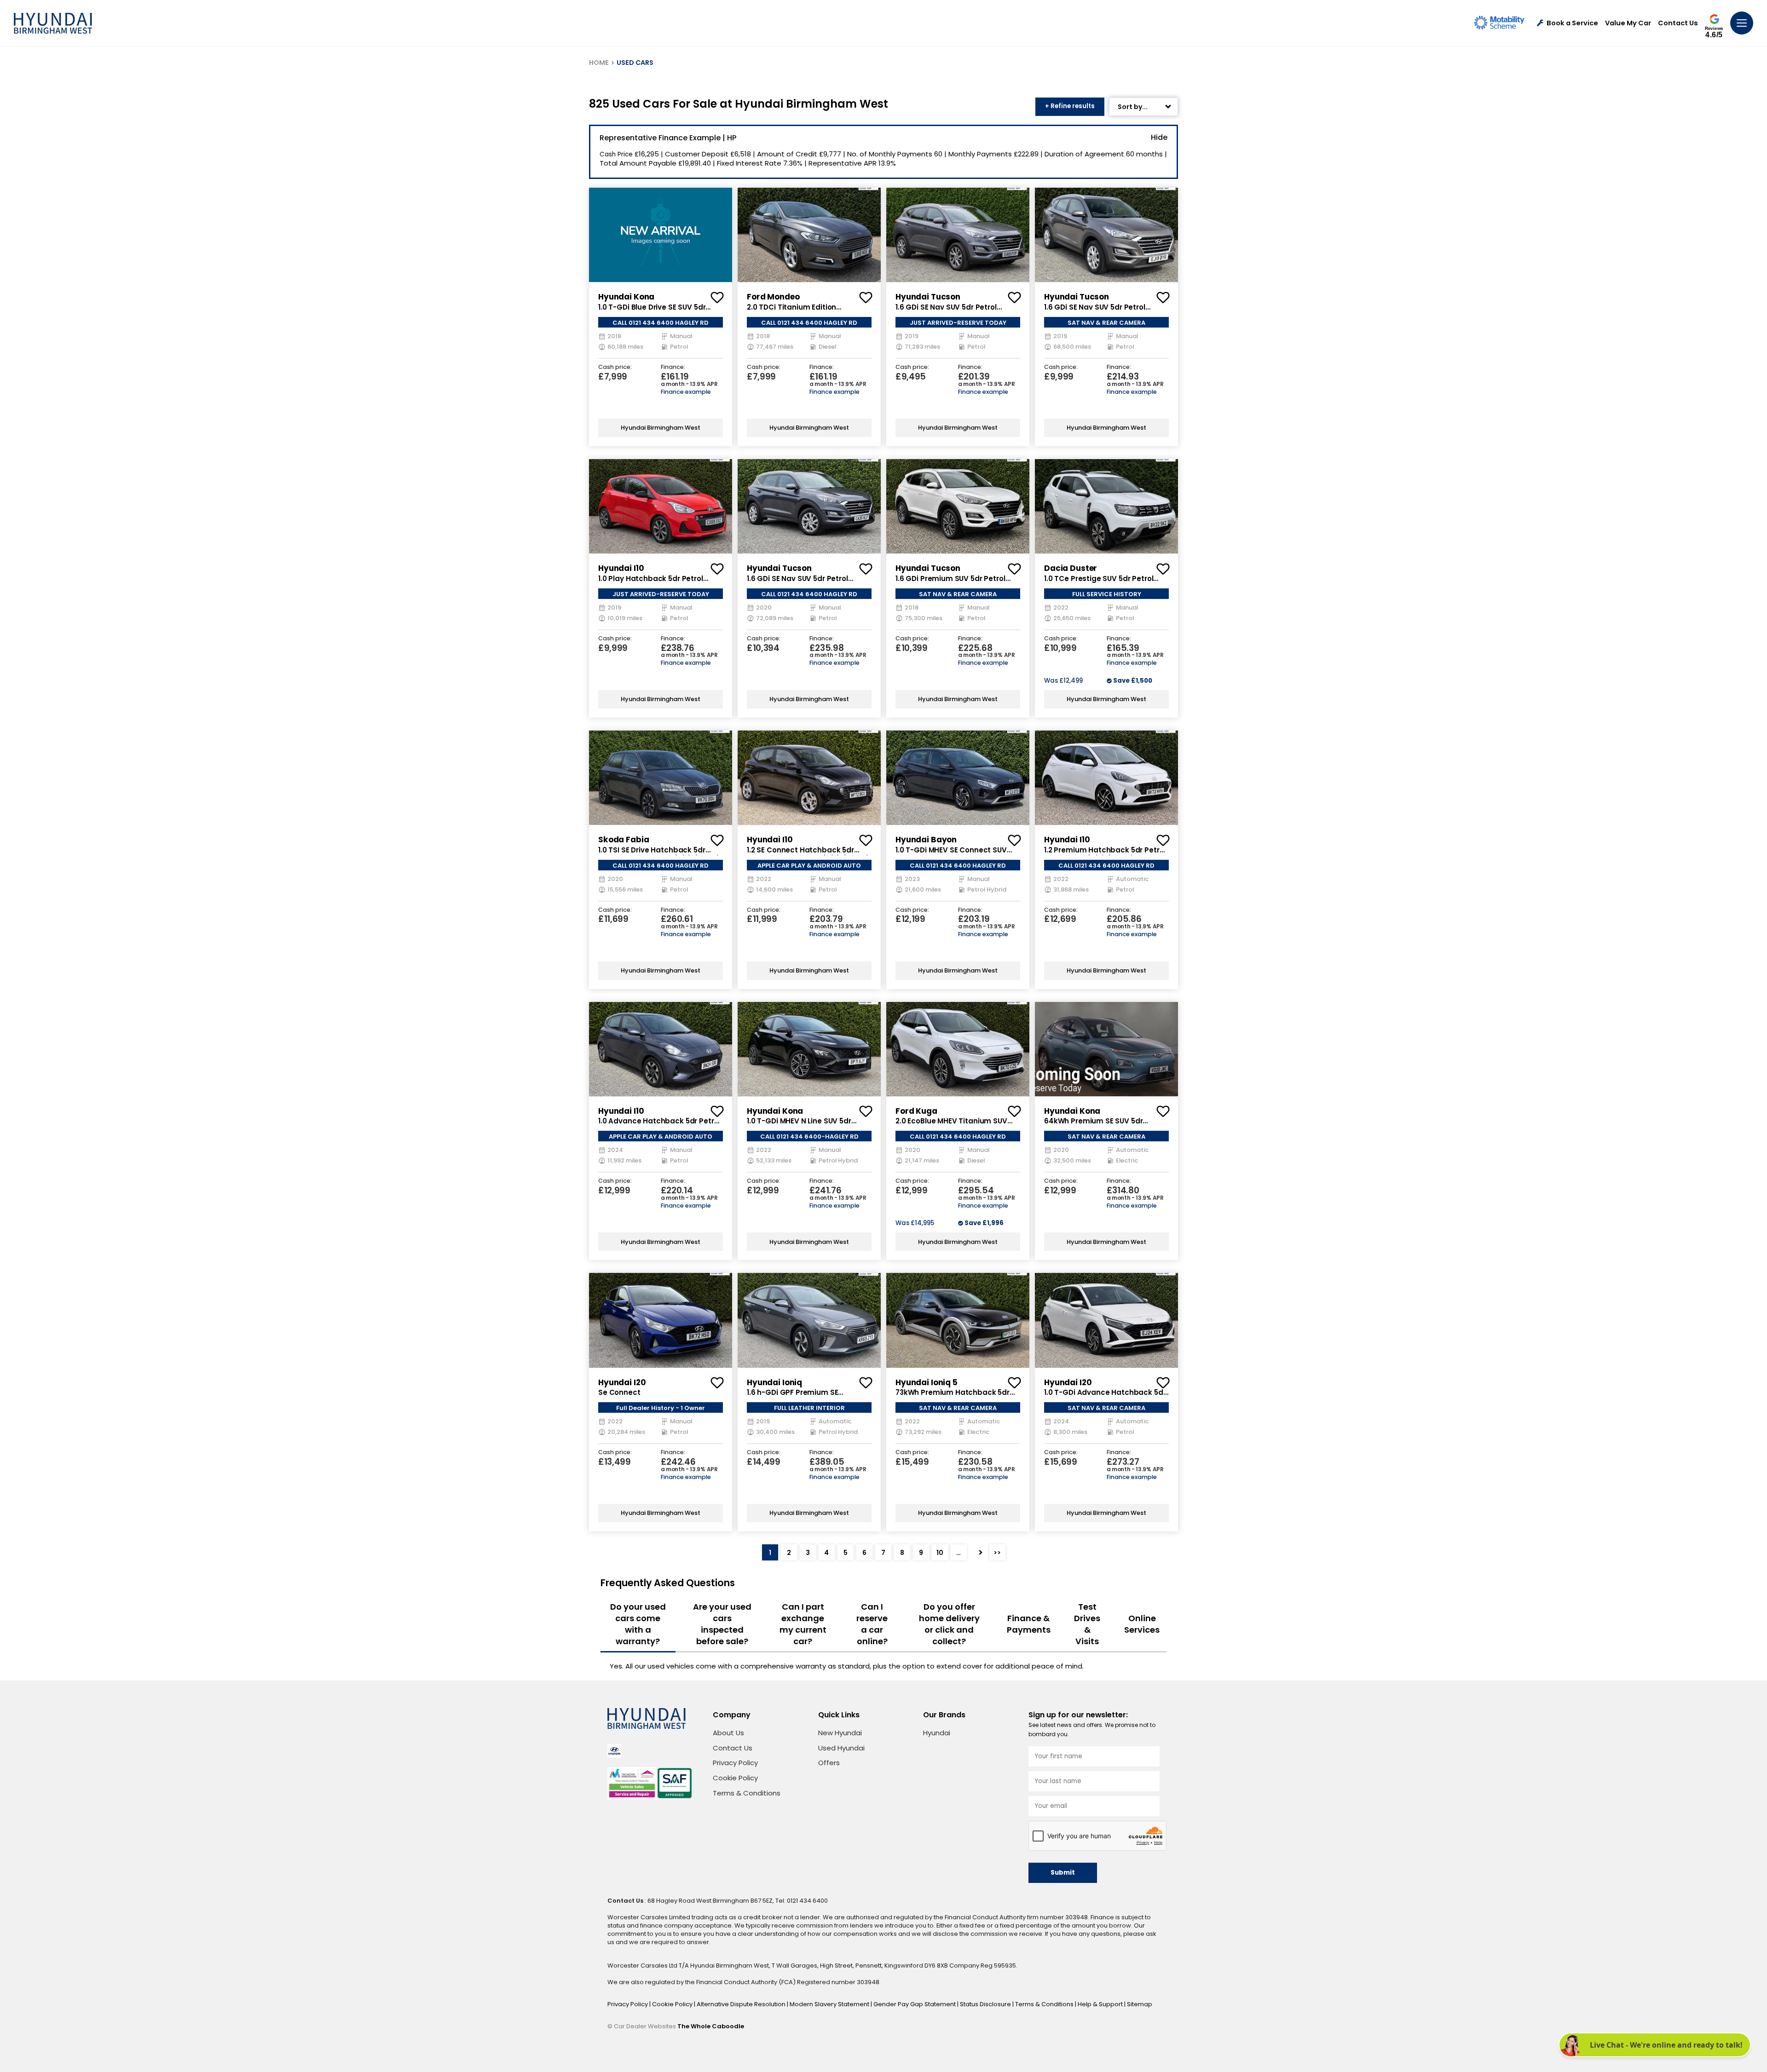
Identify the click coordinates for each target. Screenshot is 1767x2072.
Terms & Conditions (747, 1793)
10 (940, 1553)
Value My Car (1628, 23)
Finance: (673, 367)
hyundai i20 (622, 1382)
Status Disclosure (986, 2004)
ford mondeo (773, 297)
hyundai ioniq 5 (927, 1382)
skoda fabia (624, 840)
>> (997, 1553)
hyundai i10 (621, 568)
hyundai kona (626, 297)
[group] (661, 235)
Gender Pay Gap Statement (915, 2004)
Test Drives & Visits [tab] (1087, 1624)
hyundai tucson (928, 297)
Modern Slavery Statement (830, 2004)
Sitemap (1140, 2004)
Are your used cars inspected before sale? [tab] (722, 1624)
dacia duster (1071, 568)
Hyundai (937, 1733)
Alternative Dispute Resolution (742, 2004)
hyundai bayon (926, 840)
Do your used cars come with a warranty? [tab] (638, 1624)
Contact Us (1678, 23)
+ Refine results (1070, 106)
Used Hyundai (841, 1748)
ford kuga (916, 1111)
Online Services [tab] (1142, 1624)
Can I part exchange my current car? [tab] (803, 1624)
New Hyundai (840, 1733)
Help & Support (1101, 2004)
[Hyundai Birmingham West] (53, 23)
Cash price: (615, 367)
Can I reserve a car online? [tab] (872, 1624)
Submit (1063, 1873)
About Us (728, 1733)
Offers (829, 1763)
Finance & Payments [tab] (1029, 1624)
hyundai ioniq (774, 1382)
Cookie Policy (735, 1778)
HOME (599, 63)
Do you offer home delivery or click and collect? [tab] (949, 1624)
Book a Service (1572, 23)
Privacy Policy (735, 1763)
